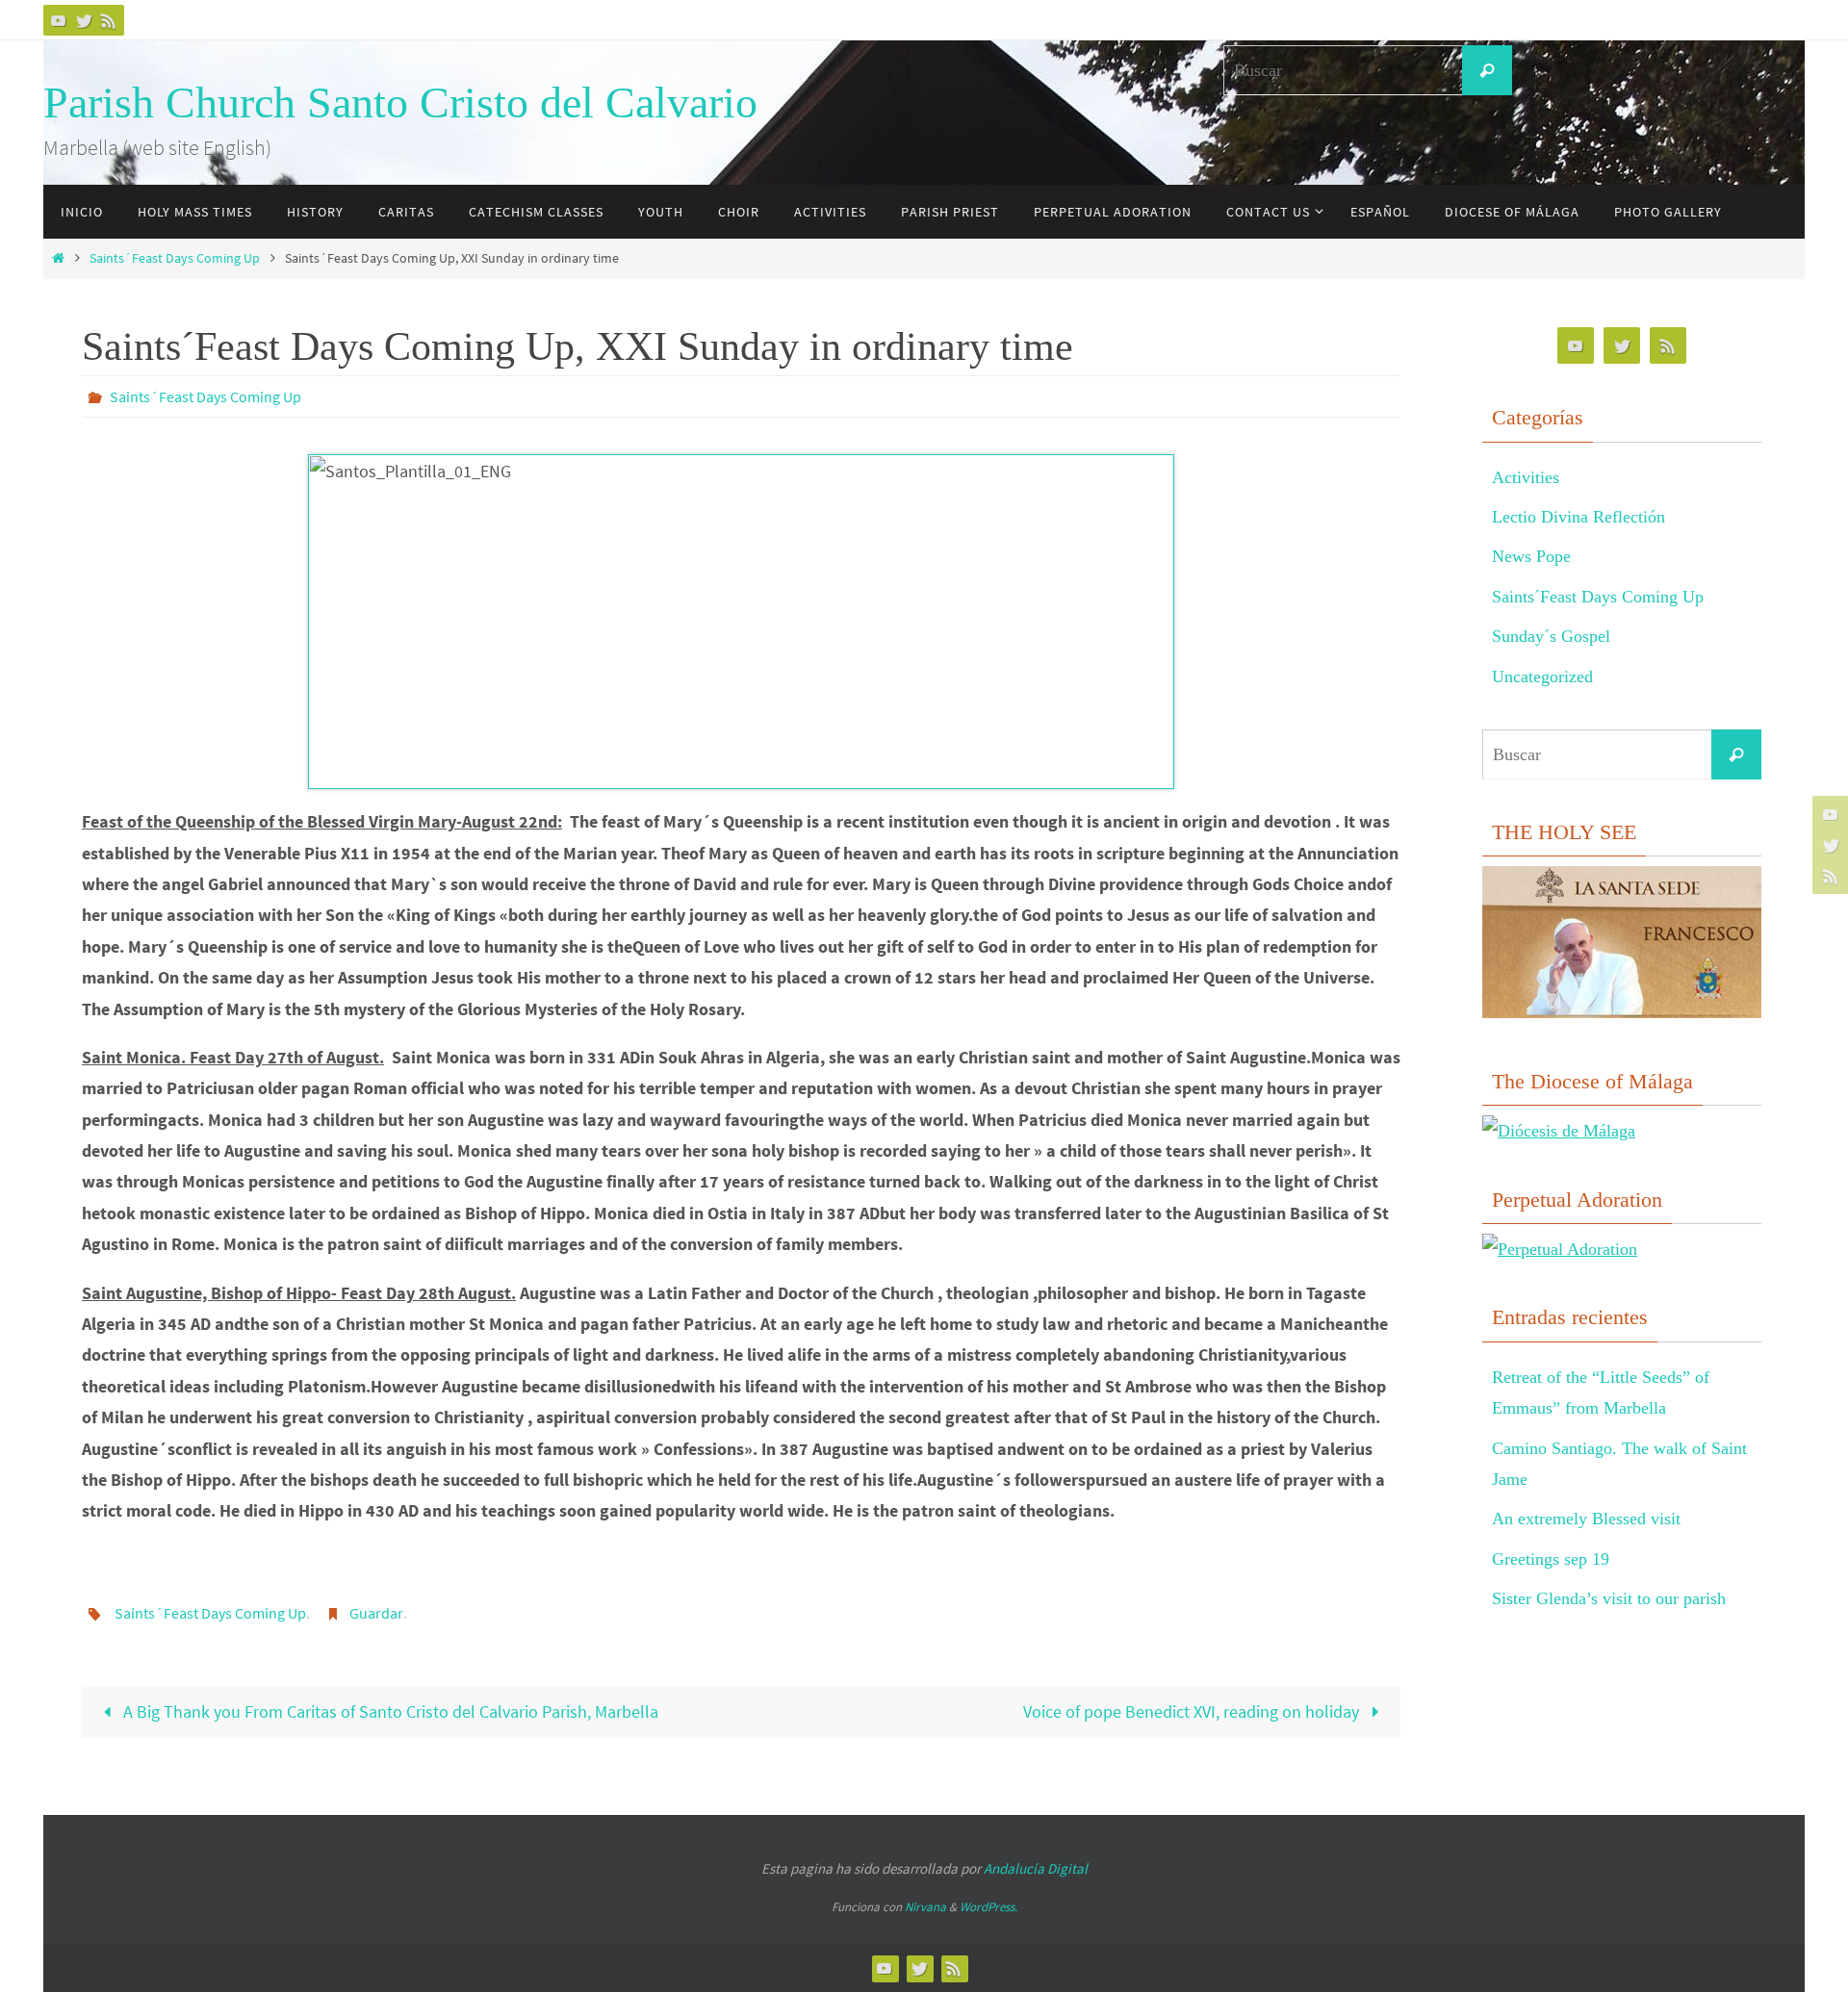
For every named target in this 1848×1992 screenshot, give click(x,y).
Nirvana (925, 1907)
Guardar (376, 1613)
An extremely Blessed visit (1586, 1519)
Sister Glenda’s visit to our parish (1609, 1598)
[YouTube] (59, 20)
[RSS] (109, 20)
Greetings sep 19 (1551, 1559)
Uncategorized (1542, 677)
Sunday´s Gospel (1551, 636)
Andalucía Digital (1036, 1868)
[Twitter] (84, 20)
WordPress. (988, 1907)
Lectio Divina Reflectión (1578, 517)
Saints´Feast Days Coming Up (175, 258)
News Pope (1531, 556)
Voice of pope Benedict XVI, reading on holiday (1193, 1711)
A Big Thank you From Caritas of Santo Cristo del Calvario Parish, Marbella (389, 1711)
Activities (1526, 477)
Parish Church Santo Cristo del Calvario (400, 102)
